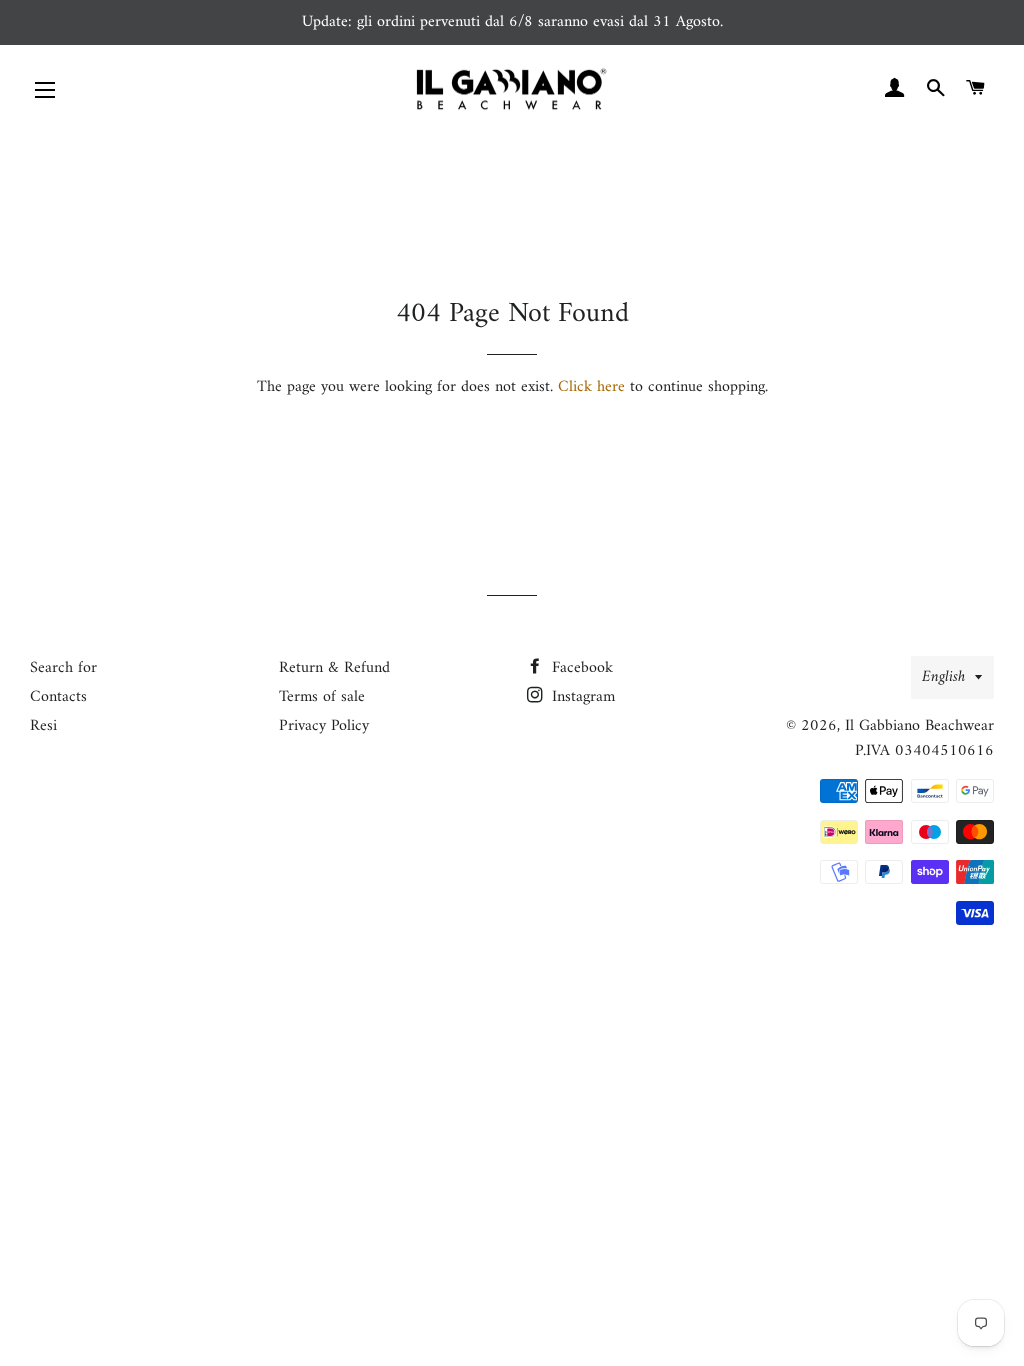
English (943, 677)
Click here (591, 387)
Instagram (581, 697)
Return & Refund (334, 668)
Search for (63, 668)
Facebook (580, 668)
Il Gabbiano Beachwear (919, 726)
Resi (43, 726)
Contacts (58, 697)
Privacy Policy (324, 726)
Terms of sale (322, 697)
